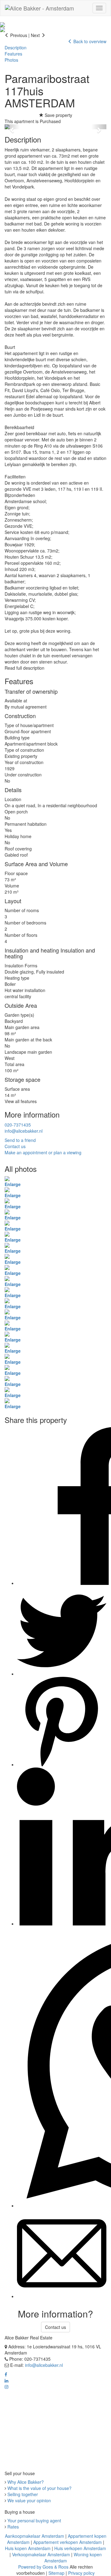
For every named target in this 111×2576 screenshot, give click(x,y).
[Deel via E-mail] (62, 2296)
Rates (13, 2527)
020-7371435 (18, 1125)
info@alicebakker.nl (24, 1131)
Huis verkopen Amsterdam (80, 2548)
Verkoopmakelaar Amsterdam (41, 2554)
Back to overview (89, 41)
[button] (12, 127)
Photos (11, 60)
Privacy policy (81, 2573)
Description (16, 48)
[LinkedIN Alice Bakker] (6, 2380)
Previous (18, 35)
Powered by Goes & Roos (43, 2567)
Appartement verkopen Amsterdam (68, 2542)
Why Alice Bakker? (26, 2482)
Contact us (55, 2327)
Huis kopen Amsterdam (28, 2548)
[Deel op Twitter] (62, 1674)
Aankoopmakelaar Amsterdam (35, 2536)
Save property (58, 115)
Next (36, 35)
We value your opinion (29, 2500)
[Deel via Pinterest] (62, 1764)
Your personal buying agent (34, 2520)
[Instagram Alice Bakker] (6, 2387)
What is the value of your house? (39, 2488)
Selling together (23, 2494)
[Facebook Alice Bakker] (6, 2374)
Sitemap (56, 2573)
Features (13, 54)
